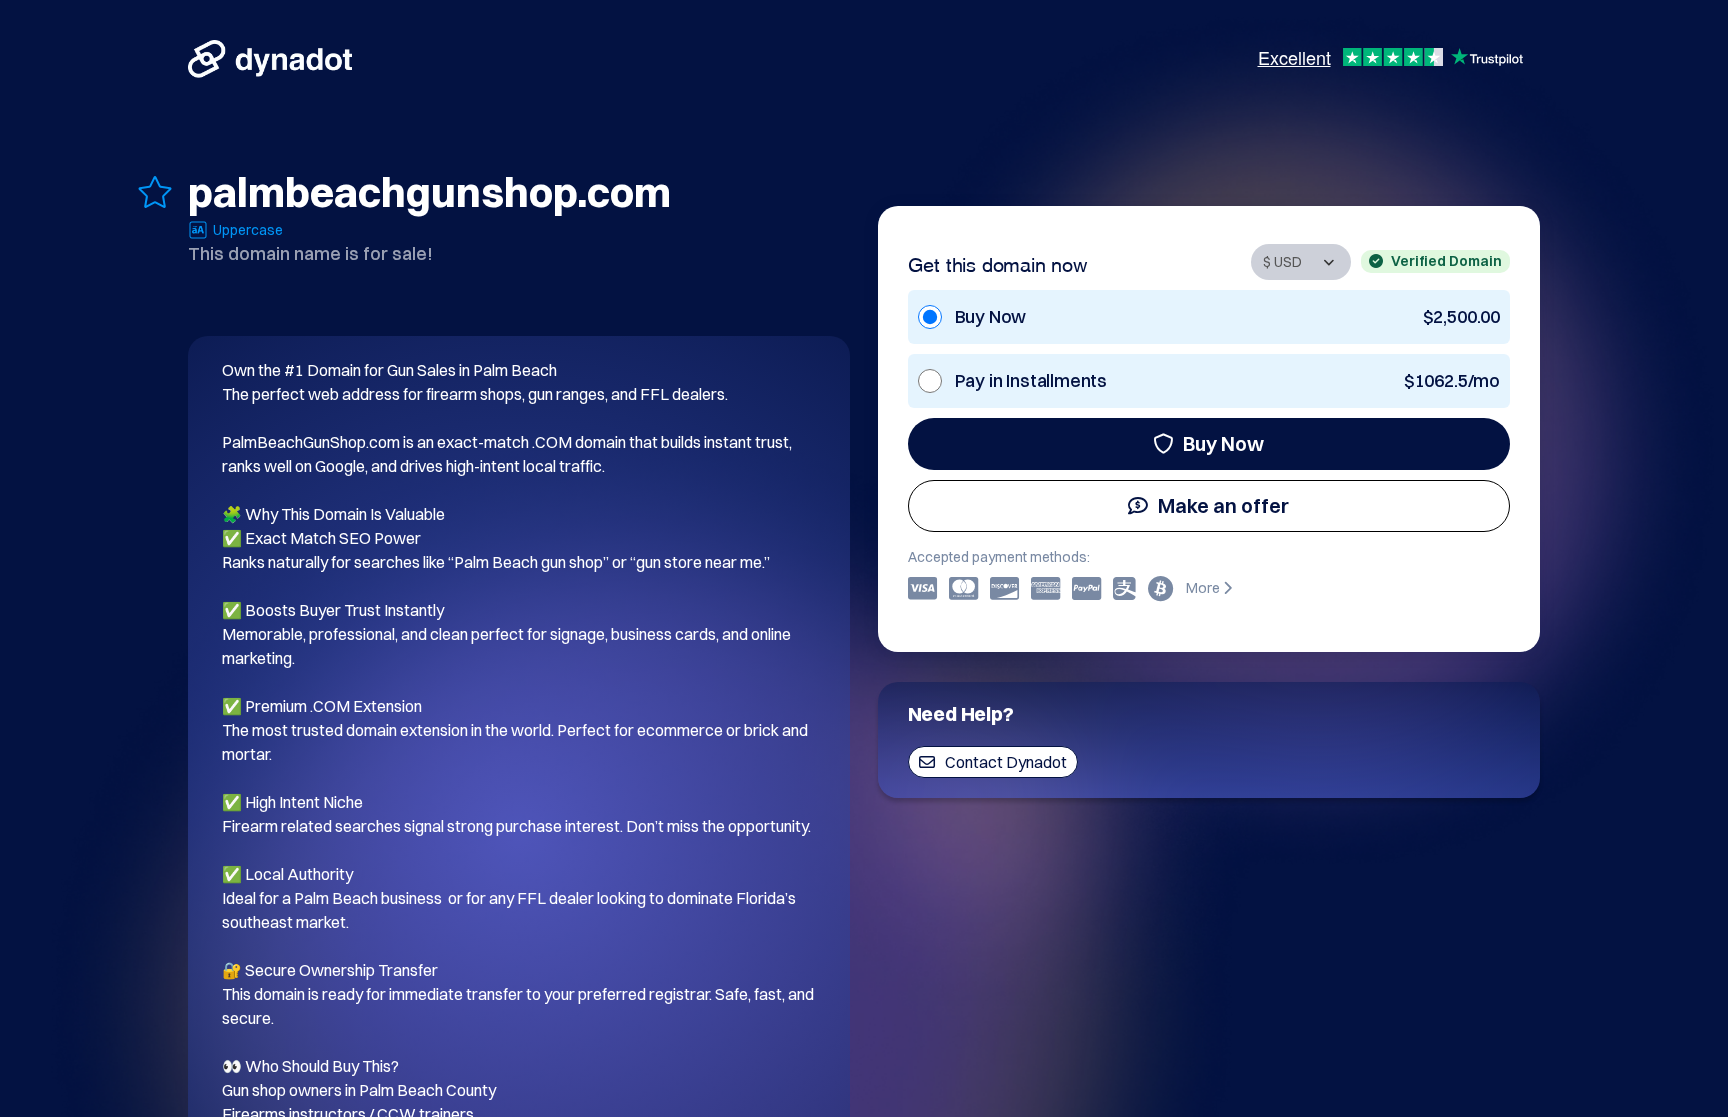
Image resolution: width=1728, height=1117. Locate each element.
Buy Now (1223, 443)
